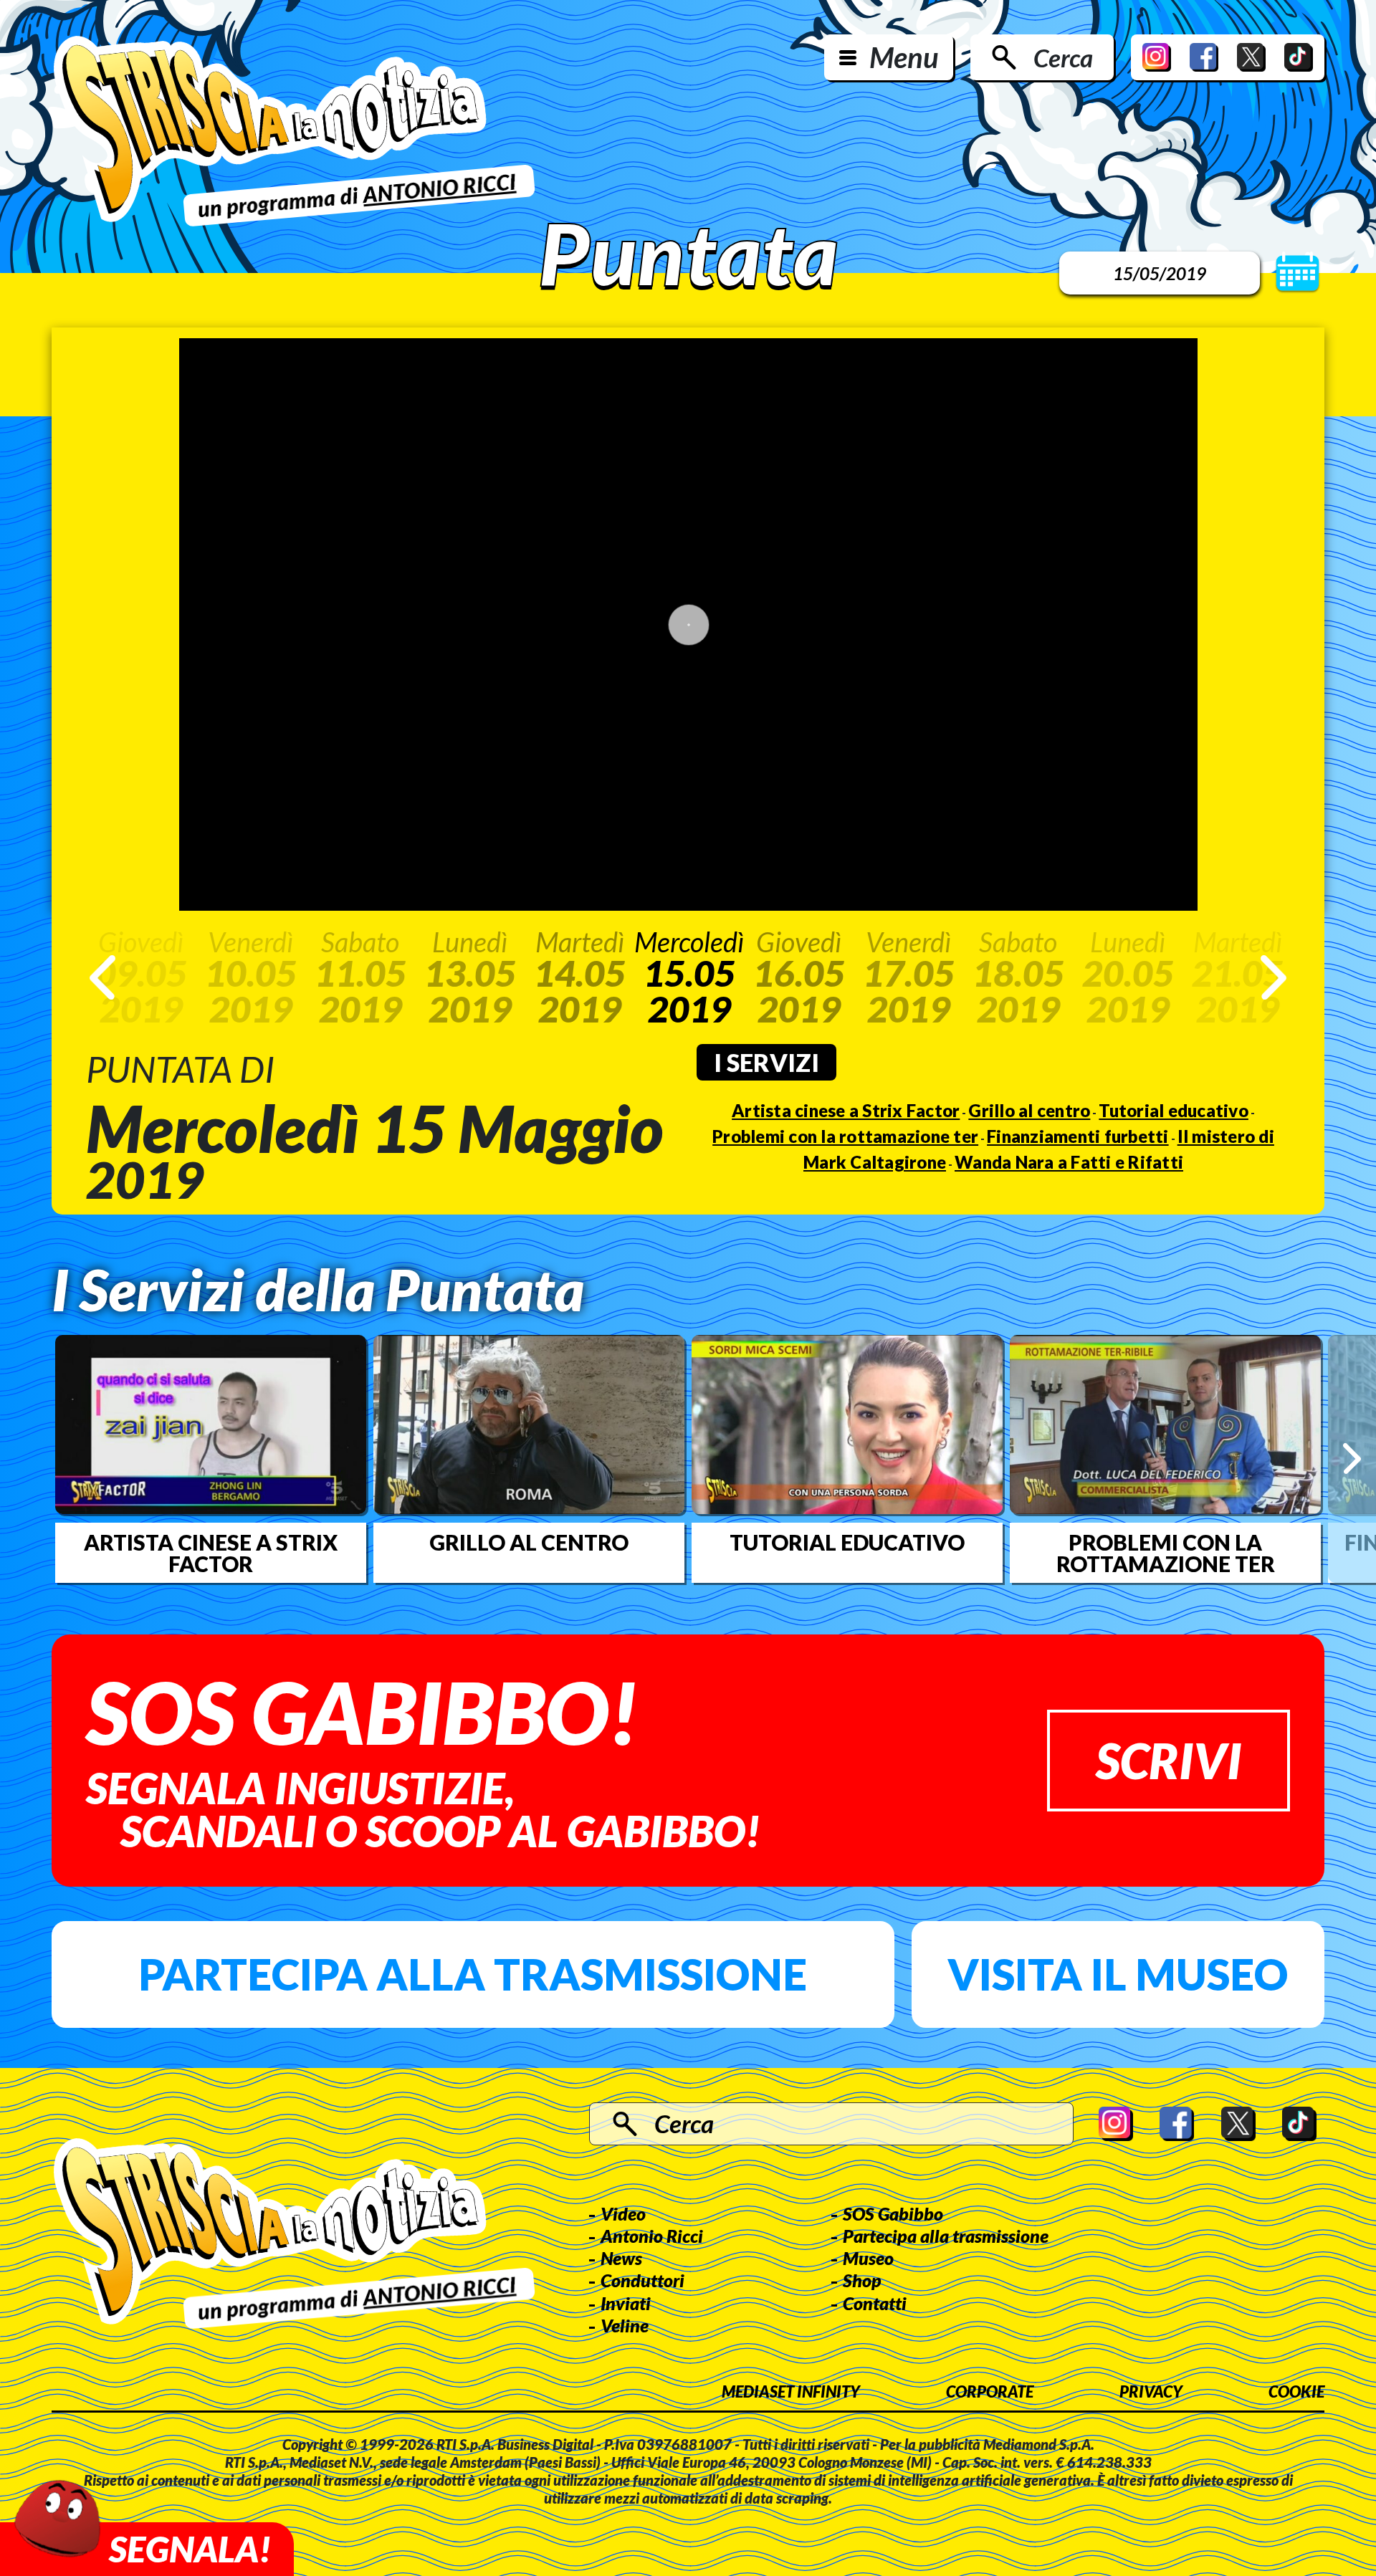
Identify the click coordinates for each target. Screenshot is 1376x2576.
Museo (868, 2258)
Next (1274, 977)
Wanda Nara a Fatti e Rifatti (1069, 1162)
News (621, 2258)
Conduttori (642, 2280)
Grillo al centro (1029, 1110)
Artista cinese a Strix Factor (846, 1110)
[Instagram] (1157, 57)
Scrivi (1169, 1760)
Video (623, 2213)
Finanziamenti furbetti (1078, 1136)
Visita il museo (1118, 1974)
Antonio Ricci (652, 2236)
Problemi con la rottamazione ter (845, 1136)
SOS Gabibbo (893, 2213)
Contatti (875, 2303)
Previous (102, 977)
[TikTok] (1299, 57)
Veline (625, 2325)
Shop (862, 2280)
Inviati (626, 2303)
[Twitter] (1251, 57)
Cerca (1063, 57)
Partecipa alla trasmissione (473, 1974)
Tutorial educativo (1174, 1110)
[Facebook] (1204, 57)
